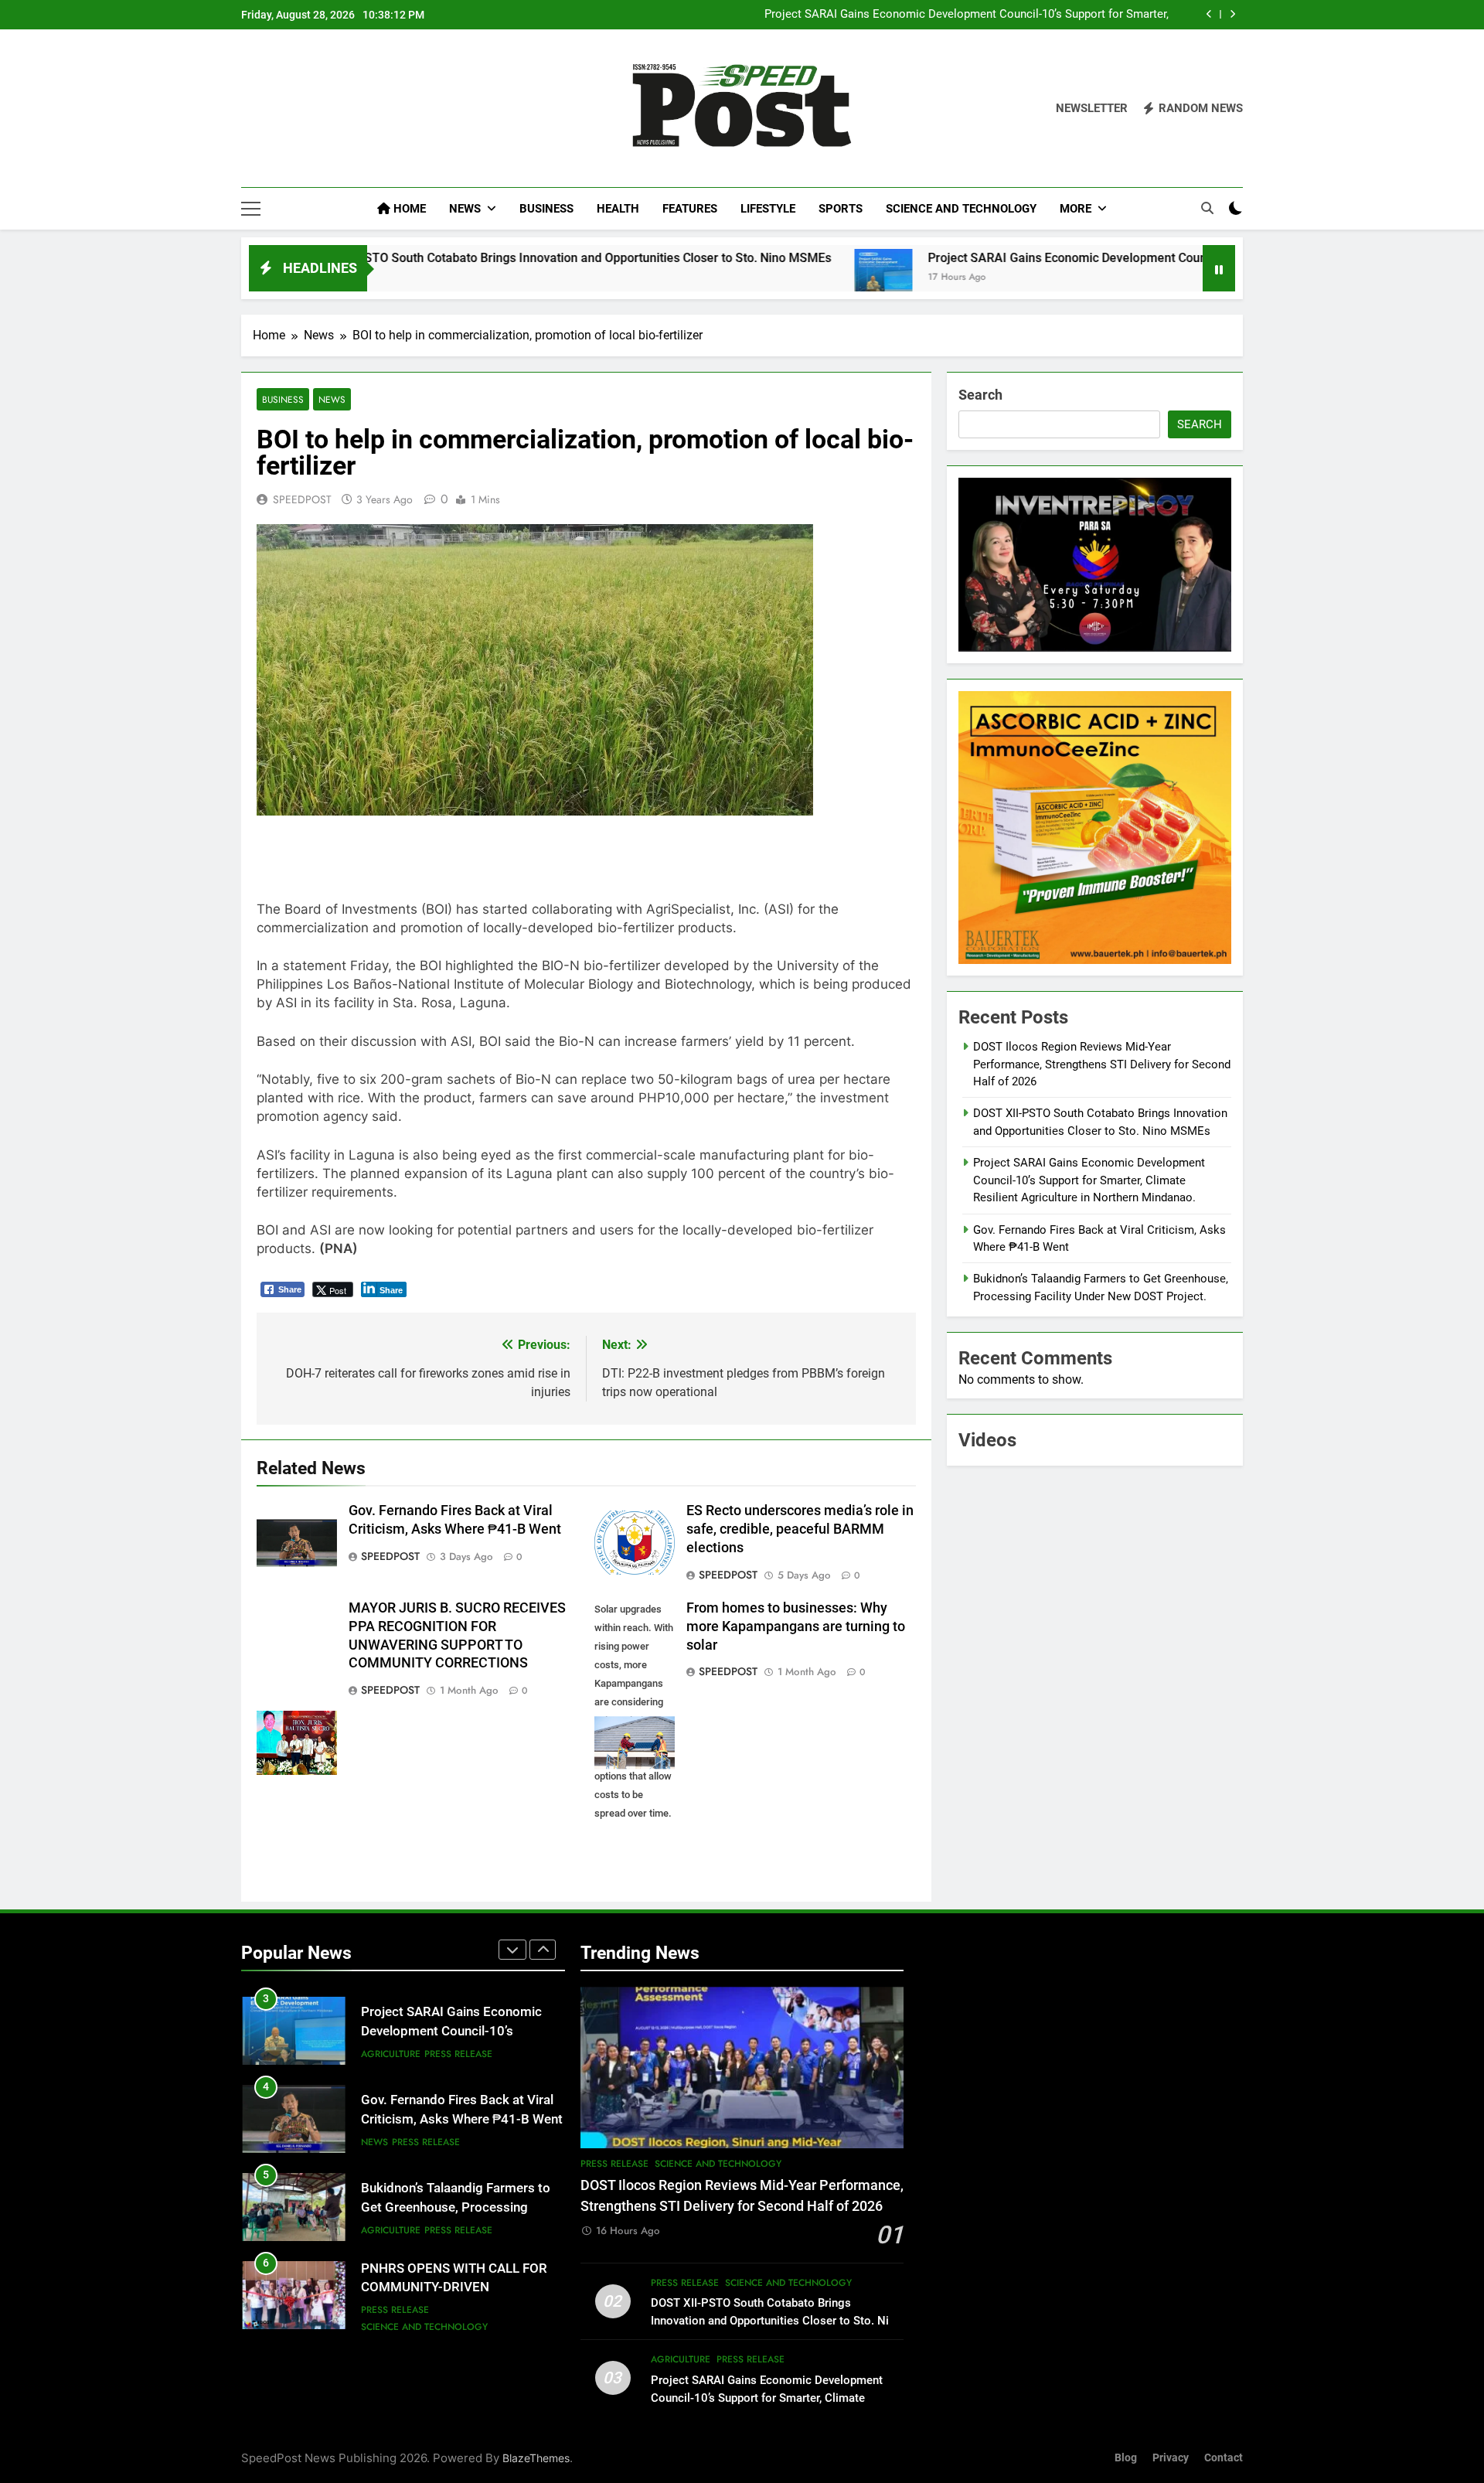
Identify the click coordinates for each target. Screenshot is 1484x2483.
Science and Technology (961, 209)
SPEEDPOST (302, 499)
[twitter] (288, 109)
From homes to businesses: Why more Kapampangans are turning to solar (796, 1626)
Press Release (458, 2054)
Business (546, 209)
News (465, 209)
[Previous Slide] (1209, 14)
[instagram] (269, 109)
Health (618, 209)
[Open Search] (1207, 208)
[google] (306, 109)
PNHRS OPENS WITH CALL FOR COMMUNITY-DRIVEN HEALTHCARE (454, 2288)
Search (980, 395)
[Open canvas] (251, 209)
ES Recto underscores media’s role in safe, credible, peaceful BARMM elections (800, 1529)
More (1076, 209)
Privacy (1171, 2458)
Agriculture (391, 2054)
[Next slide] (1232, 14)
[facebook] (250, 109)
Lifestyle (768, 209)
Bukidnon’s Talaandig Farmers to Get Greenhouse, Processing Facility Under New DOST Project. (458, 2207)
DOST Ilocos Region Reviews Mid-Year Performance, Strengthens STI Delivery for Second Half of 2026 (1102, 1064)
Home (408, 209)
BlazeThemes (536, 2458)
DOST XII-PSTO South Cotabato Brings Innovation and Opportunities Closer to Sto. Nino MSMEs (431, 258)
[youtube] (325, 109)
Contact (1224, 2458)
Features (690, 209)
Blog (1126, 2458)
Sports (841, 209)
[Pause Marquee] (1219, 268)
